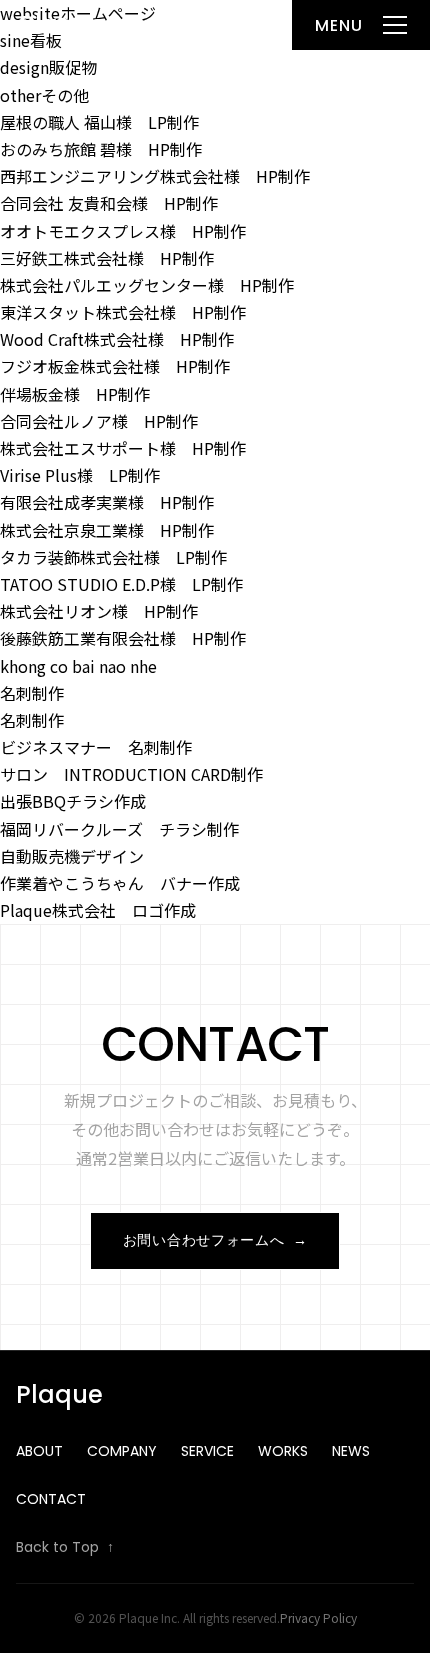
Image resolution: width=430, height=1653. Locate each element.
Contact (51, 1499)
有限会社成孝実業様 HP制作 (107, 502)
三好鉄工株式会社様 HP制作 (107, 258)
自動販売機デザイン (72, 856)
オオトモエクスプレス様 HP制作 (123, 231)
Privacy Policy (318, 1617)
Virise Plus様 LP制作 (80, 475)
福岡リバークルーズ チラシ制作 (119, 829)
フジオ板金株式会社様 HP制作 (115, 366)
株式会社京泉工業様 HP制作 (107, 530)
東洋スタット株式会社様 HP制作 (123, 312)
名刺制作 (32, 693)
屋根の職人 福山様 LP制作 (99, 122)
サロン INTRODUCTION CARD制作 (131, 774)
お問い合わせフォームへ (215, 1240)
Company (122, 1451)
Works (283, 1451)
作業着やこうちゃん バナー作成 (120, 883)
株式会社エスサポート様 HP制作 (123, 448)
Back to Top (65, 1547)
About (39, 1451)
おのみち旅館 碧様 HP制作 (101, 149)
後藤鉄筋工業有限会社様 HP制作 (123, 638)
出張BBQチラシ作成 (73, 801)
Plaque (62, 24)
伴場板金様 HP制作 (75, 394)
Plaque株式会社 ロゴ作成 (98, 910)
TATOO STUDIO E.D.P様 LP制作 (121, 584)
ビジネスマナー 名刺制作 (96, 747)
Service (207, 1451)
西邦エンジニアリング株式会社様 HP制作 (155, 176)
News (351, 1451)
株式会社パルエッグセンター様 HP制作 (147, 285)
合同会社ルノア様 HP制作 (99, 421)
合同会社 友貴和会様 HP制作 (109, 203)
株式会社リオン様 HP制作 (99, 611)
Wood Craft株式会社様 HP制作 (117, 339)
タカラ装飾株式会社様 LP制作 (113, 557)
